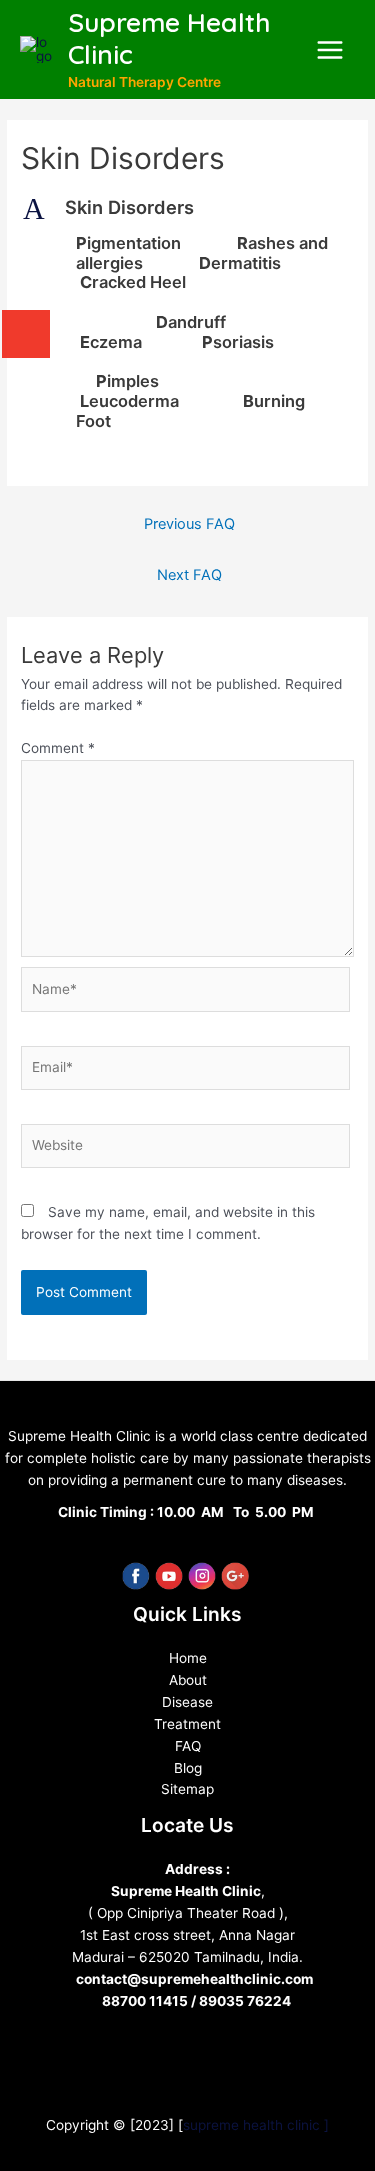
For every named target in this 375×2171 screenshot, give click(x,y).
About (188, 1680)
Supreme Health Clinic (169, 39)
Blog (188, 1768)
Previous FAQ (189, 524)
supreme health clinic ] (256, 2125)
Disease (187, 1702)
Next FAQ (189, 575)
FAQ (188, 1746)
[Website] (185, 1150)
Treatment (187, 1724)
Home (188, 1658)
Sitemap (187, 1789)
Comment (58, 748)
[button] (187, 208)
